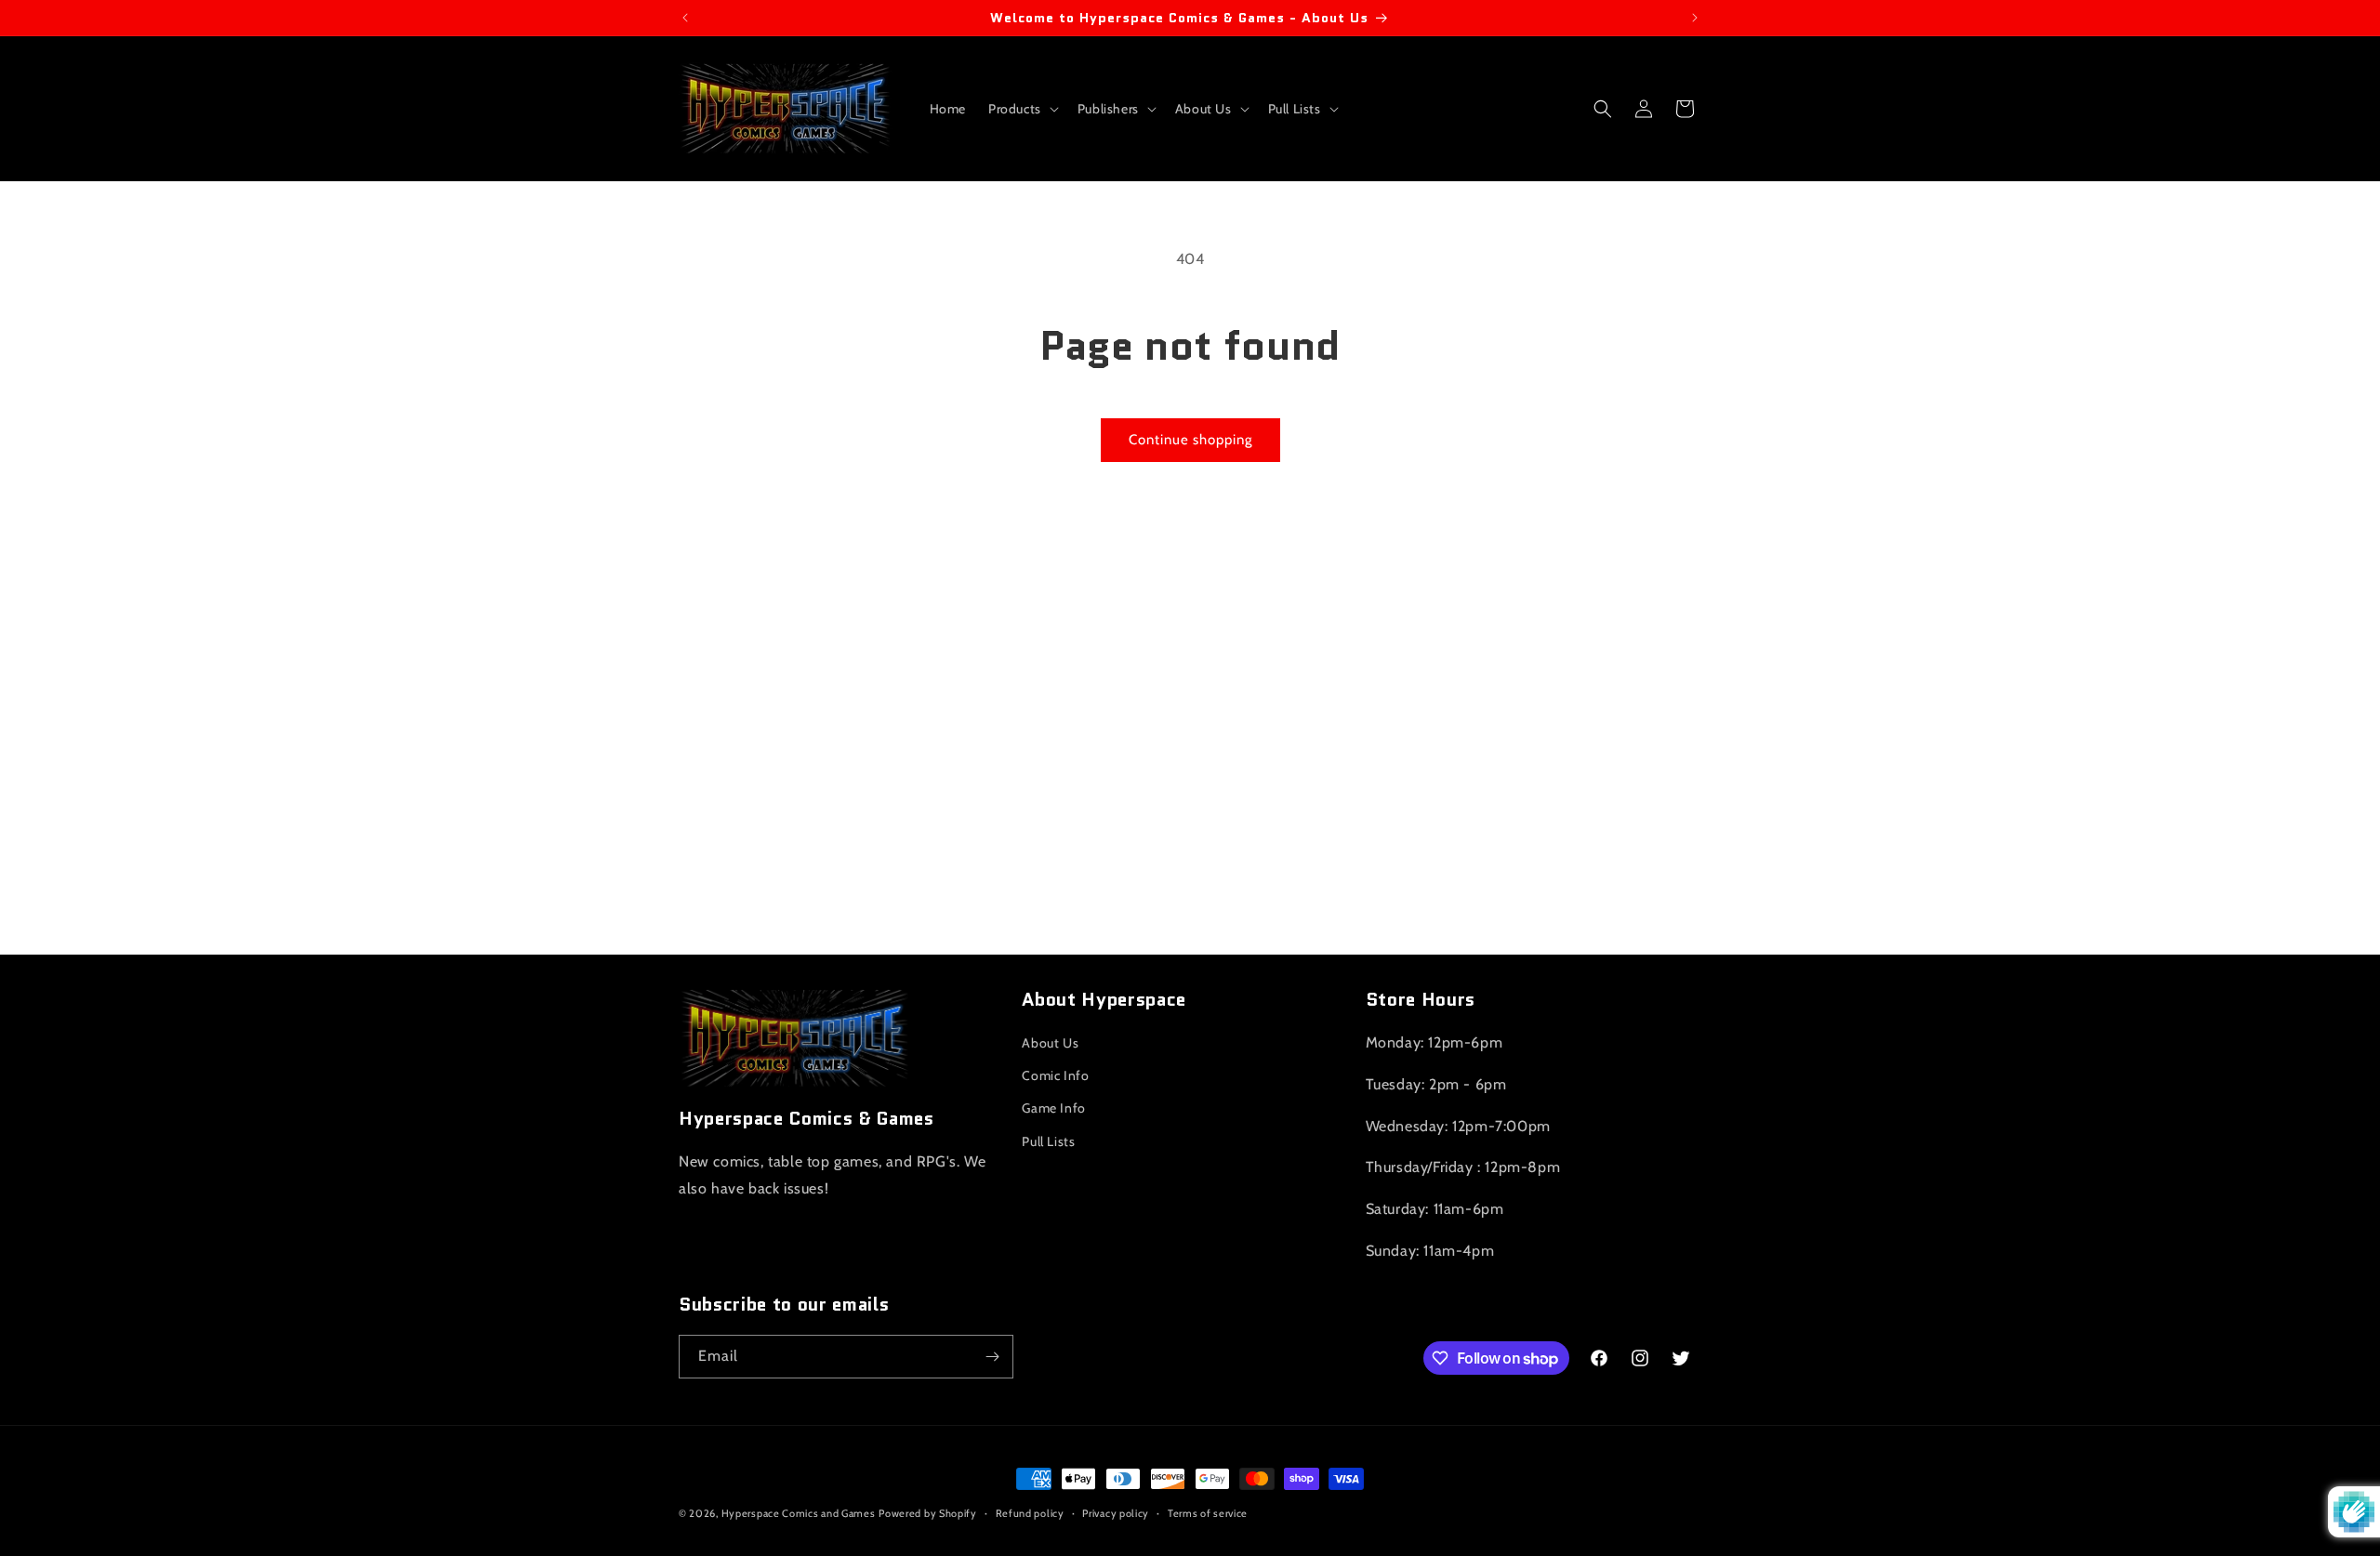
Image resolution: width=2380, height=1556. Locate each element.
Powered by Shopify (928, 1513)
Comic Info (1055, 1075)
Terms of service (1208, 1513)
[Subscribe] (992, 1357)
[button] (1022, 109)
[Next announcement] (1695, 18)
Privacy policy (1116, 1513)
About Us (1050, 1043)
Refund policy (1030, 1513)
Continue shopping (1190, 440)
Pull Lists (1048, 1141)
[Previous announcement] (685, 18)
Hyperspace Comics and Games (799, 1513)
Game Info (1053, 1108)
